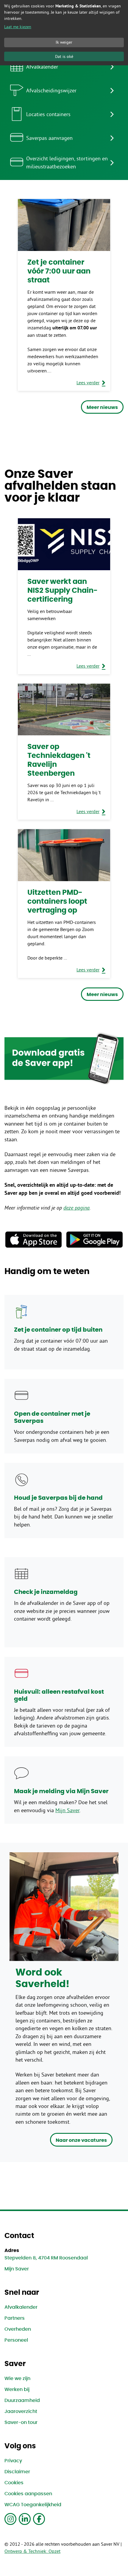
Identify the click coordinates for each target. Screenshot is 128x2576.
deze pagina (77, 1208)
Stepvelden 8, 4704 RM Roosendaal (46, 2258)
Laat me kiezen (18, 27)
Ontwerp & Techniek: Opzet (32, 2551)
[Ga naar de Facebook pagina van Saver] (39, 2519)
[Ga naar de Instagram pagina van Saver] (10, 2519)
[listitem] (64, 67)
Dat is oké (64, 56)
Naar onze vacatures (81, 2140)
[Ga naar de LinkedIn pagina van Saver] (25, 2519)
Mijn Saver (67, 1810)
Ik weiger (64, 42)
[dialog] (64, 33)
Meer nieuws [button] (102, 407)
